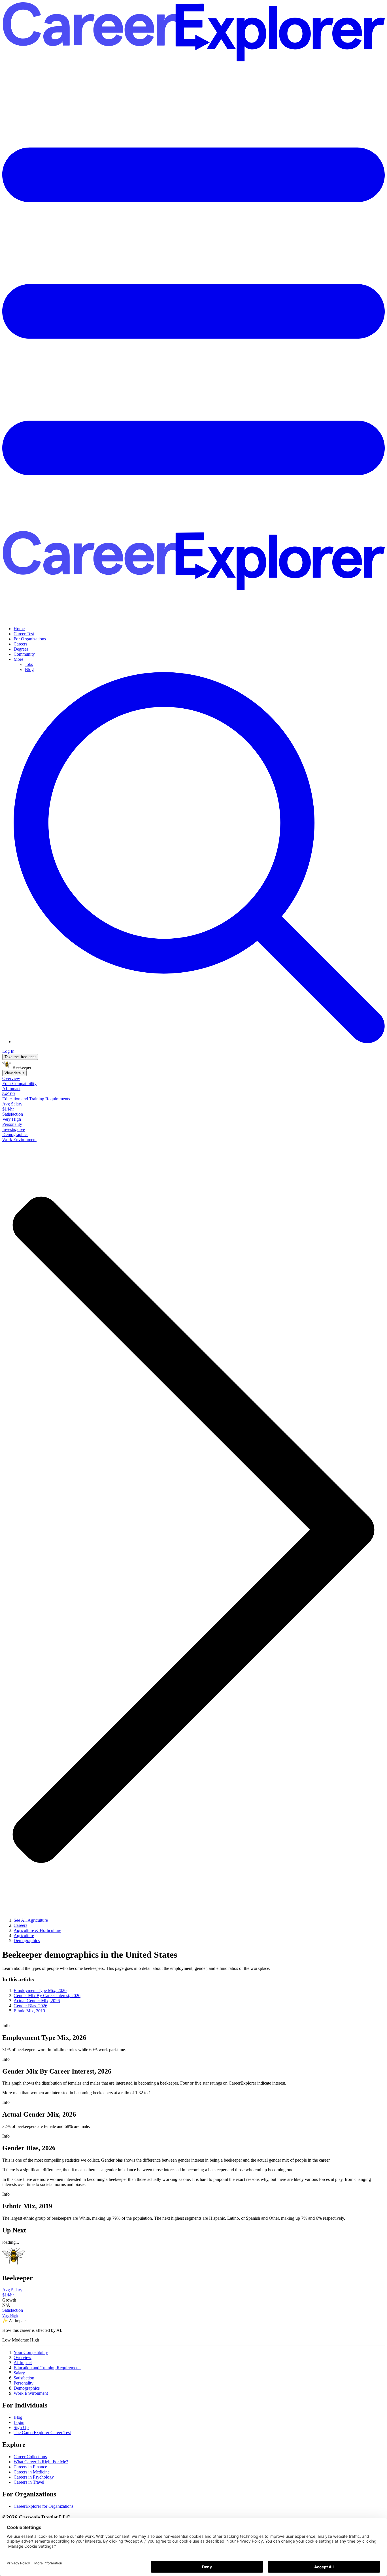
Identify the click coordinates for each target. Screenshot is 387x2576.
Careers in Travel (29, 2482)
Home (19, 629)
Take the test (20, 1057)
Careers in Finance (30, 2467)
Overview (23, 2357)
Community (24, 654)
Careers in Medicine (32, 2472)
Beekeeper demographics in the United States (90, 1955)
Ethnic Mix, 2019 (29, 2011)
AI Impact (23, 2363)
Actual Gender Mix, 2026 (37, 2001)
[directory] (193, 1995)
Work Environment (31, 2393)
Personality (24, 2383)
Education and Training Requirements (47, 2368)
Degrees (21, 649)
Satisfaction (24, 2378)
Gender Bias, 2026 (30, 2006)
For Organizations (30, 639)
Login (19, 2422)
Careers (20, 644)
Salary (19, 2373)
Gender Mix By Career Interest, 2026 (47, 1996)
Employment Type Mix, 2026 (40, 1990)
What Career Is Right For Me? (41, 2462)
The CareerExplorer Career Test (42, 2433)
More (18, 659)
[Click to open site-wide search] (199, 1042)
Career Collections (30, 2457)
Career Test (24, 634)
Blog (29, 669)
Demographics (27, 2388)
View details (14, 1073)
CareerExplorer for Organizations (43, 2506)
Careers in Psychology (34, 2477)
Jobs (29, 664)
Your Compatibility (31, 2352)
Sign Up (21, 2427)
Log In (8, 1051)
